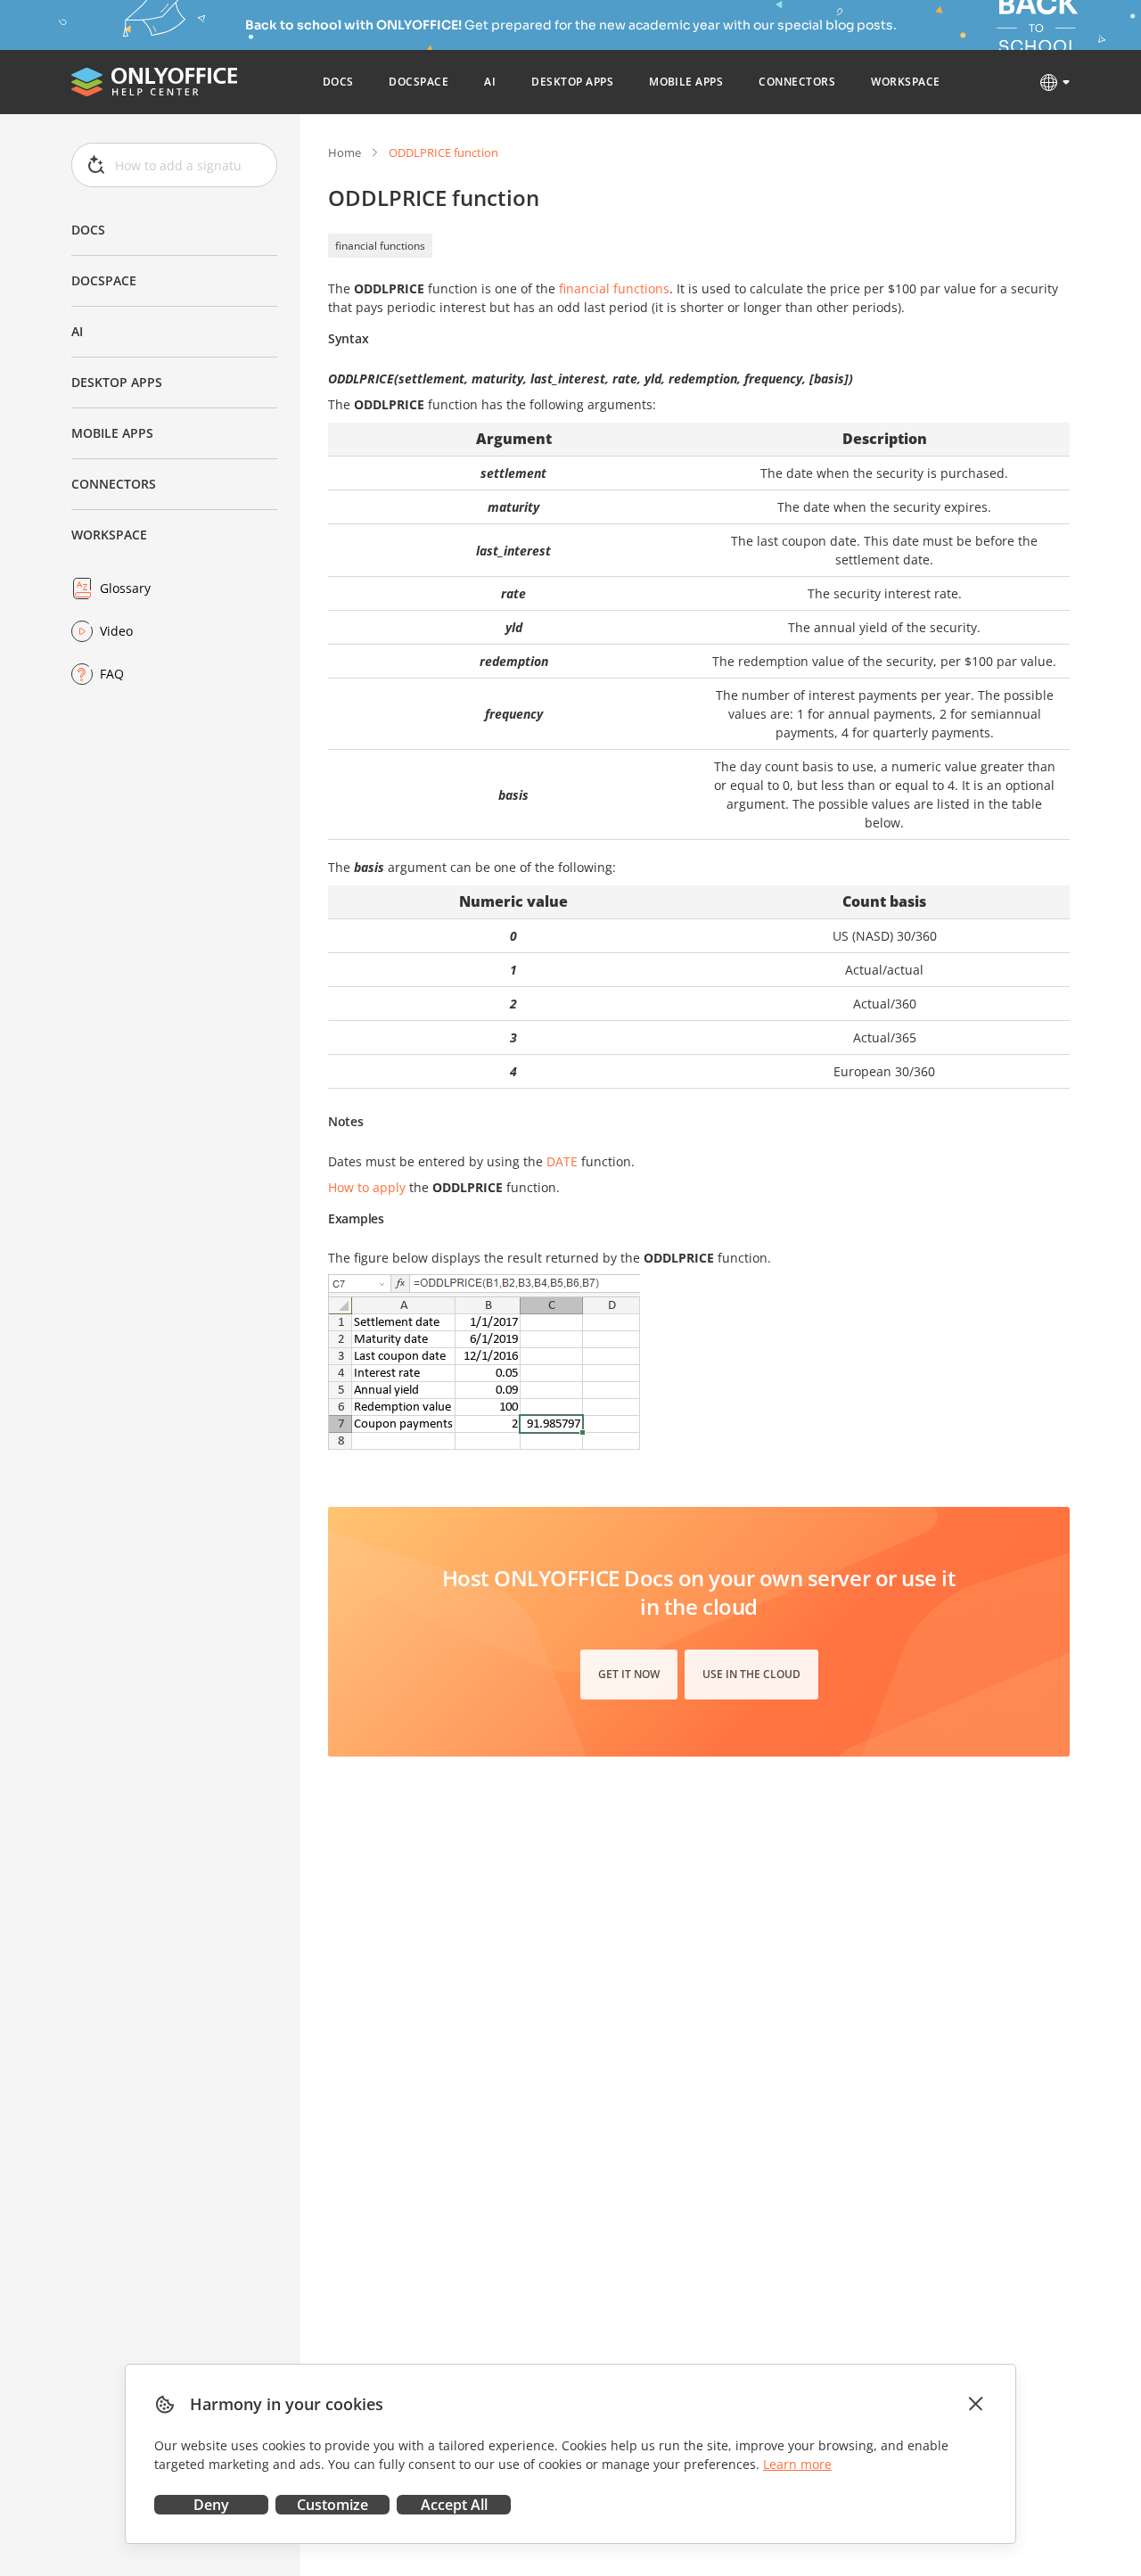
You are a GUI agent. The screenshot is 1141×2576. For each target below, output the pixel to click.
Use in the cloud (751, 1674)
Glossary (125, 588)
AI (77, 331)
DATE (562, 1161)
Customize (332, 2505)
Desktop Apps (117, 382)
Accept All (454, 2505)
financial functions (380, 246)
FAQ (112, 674)
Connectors (114, 484)
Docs (88, 230)
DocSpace (104, 280)
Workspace (109, 535)
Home (345, 152)
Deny (211, 2505)
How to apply (367, 1187)
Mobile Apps (112, 433)
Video (116, 631)
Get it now (629, 1674)
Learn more (797, 2464)
